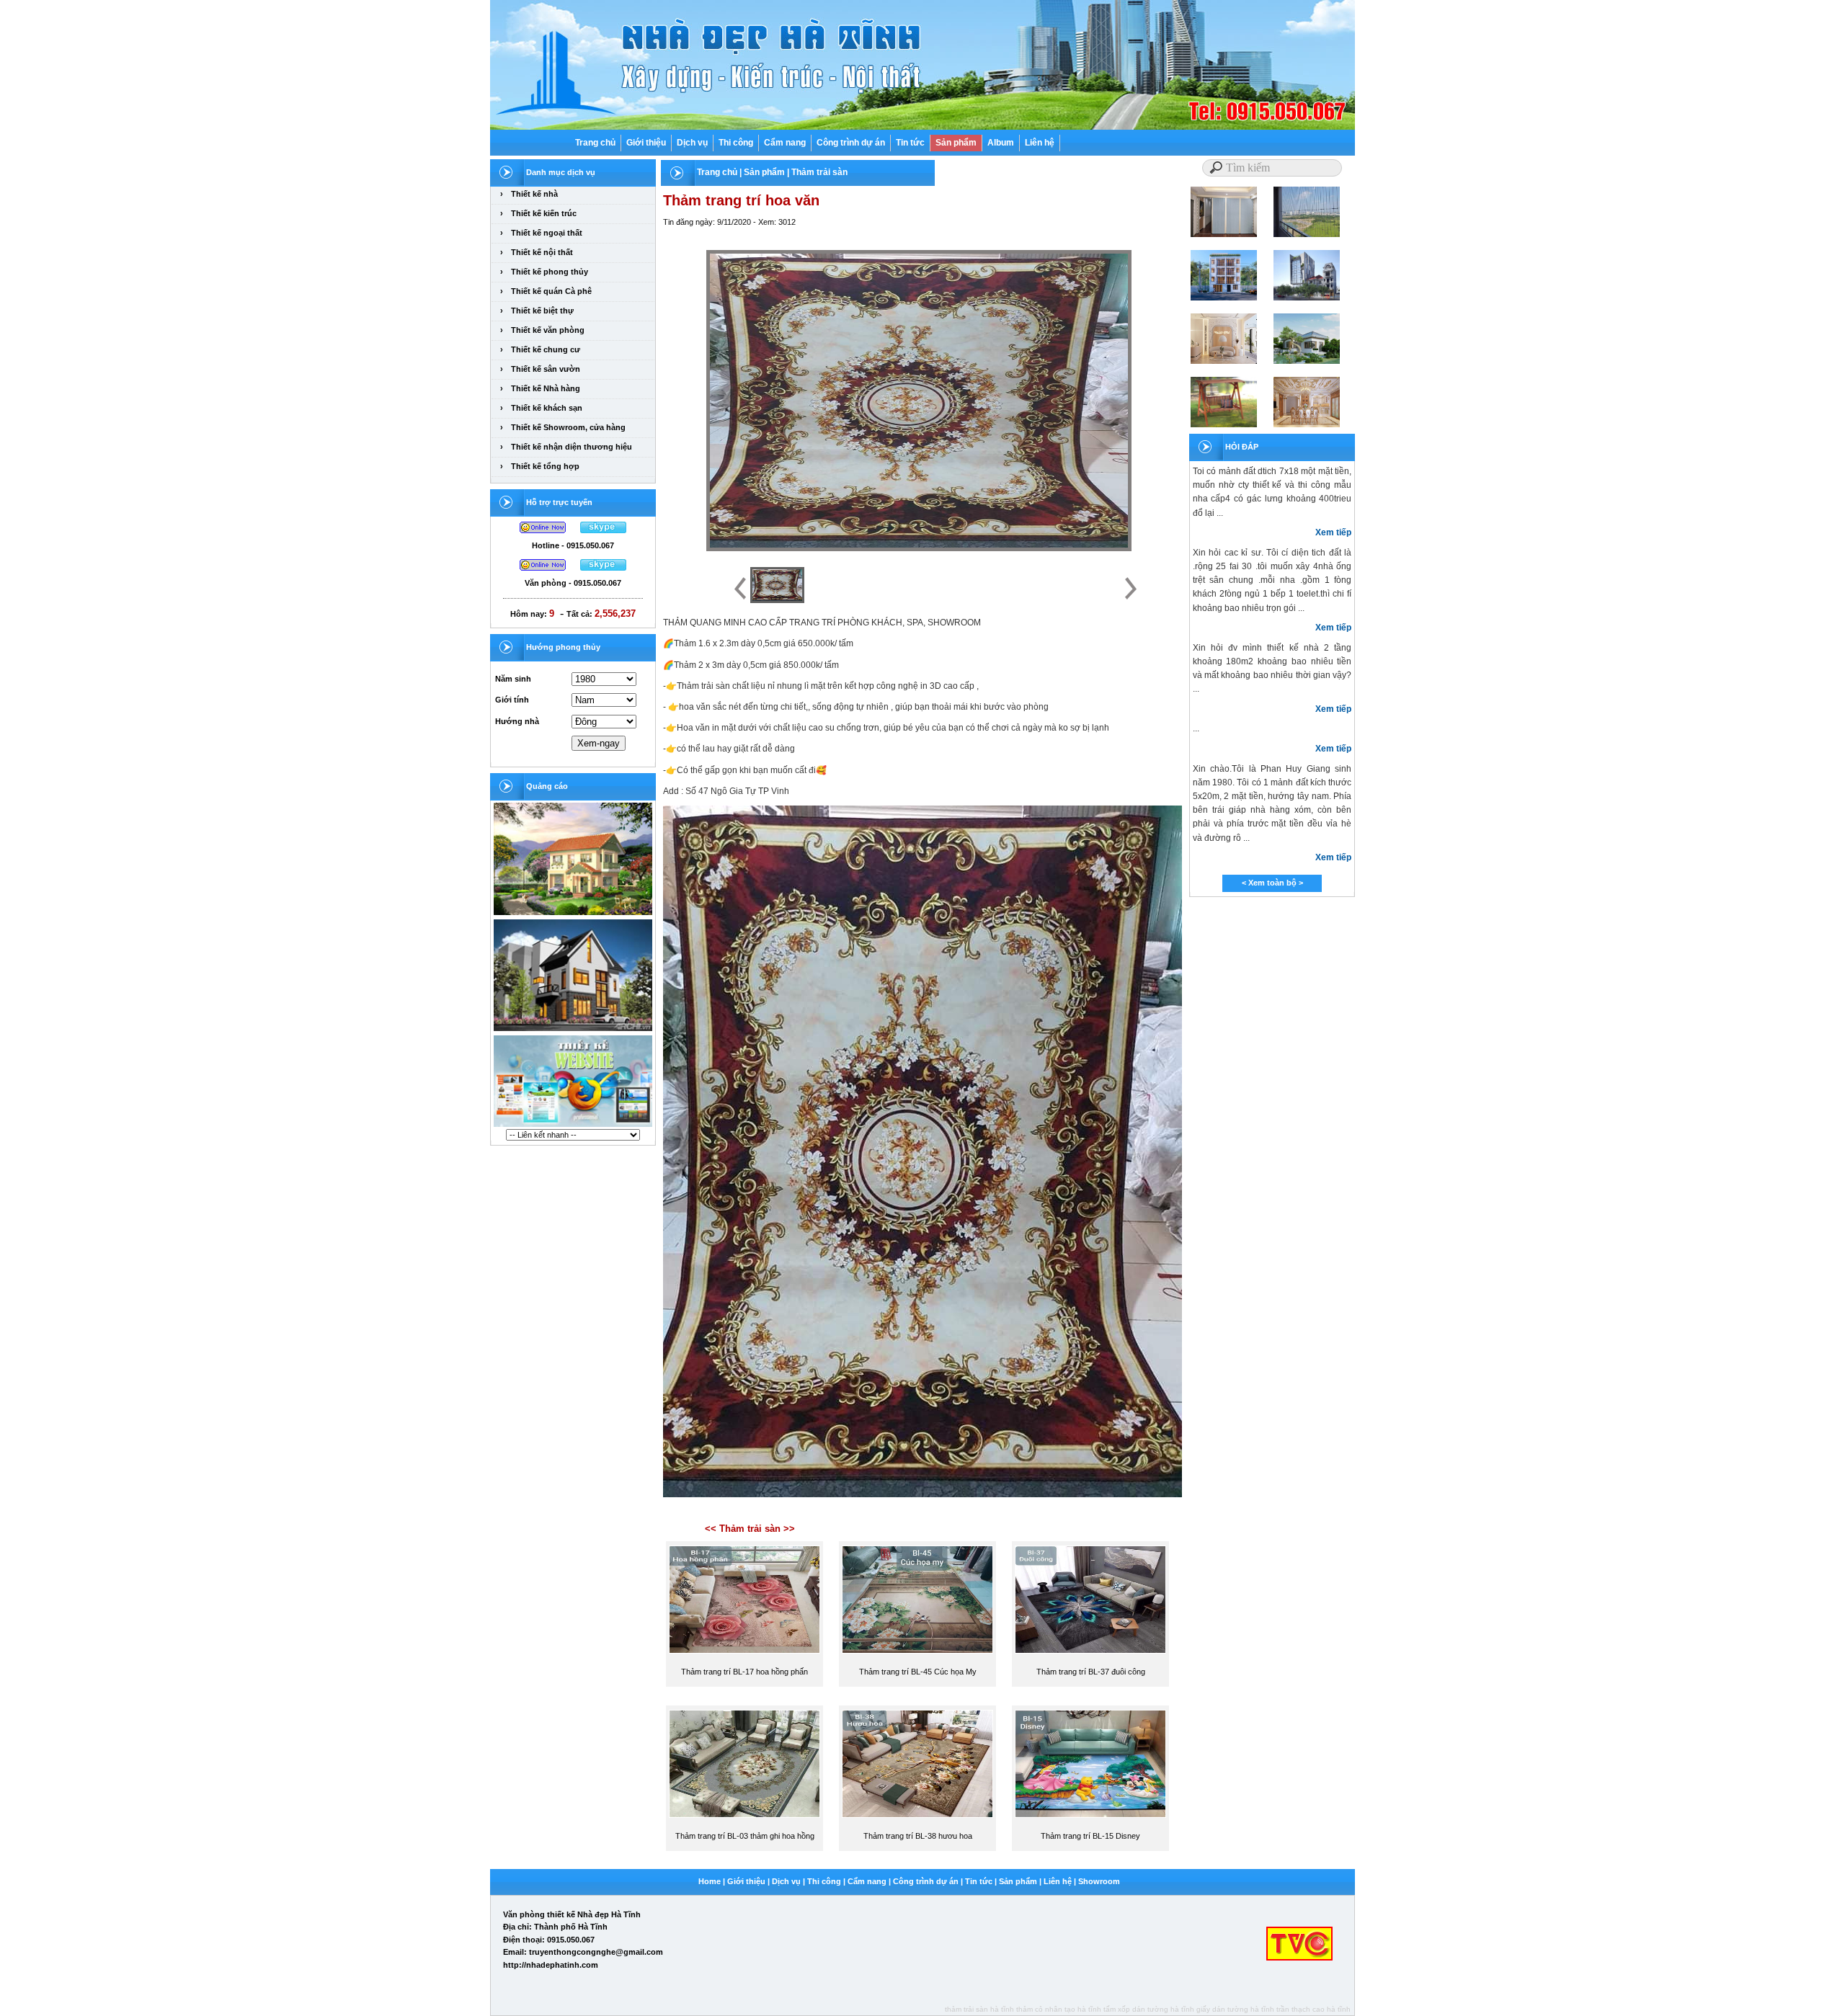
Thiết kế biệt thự (542, 311)
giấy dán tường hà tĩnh (1235, 2009)
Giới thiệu (646, 143)
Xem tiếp (1333, 532)
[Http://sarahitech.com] (573, 1126)
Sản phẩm (956, 143)
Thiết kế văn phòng (548, 330)
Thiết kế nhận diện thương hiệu (572, 447)
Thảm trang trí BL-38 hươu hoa (918, 1836)
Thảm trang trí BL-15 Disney (1090, 1836)
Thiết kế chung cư (546, 349)
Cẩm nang (785, 143)
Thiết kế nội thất (542, 252)
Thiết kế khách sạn (547, 408)
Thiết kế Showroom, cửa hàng (568, 427)
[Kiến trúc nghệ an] (573, 914)
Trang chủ (595, 143)
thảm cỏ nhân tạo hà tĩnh (1059, 2009)
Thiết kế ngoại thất (547, 233)
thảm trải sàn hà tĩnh (979, 2009)
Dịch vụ (692, 143)
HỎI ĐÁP (1242, 447)
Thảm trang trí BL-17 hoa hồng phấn (744, 1672)
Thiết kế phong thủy (550, 272)
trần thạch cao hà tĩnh (1313, 2009)
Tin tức (910, 143)
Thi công (736, 143)
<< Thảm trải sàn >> (750, 1529)
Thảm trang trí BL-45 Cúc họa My (918, 1672)
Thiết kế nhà (534, 194)
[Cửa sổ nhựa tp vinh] (573, 1030)
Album (1001, 143)
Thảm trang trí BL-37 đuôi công (1091, 1672)
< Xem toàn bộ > (1272, 883)
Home (710, 1881)
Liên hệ (1040, 143)
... (1196, 728)
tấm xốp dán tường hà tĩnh (1149, 2009)
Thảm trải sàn (819, 172)
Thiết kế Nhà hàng (546, 388)
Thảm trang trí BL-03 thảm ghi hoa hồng (745, 1836)
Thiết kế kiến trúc (544, 213)
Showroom (1099, 1881)
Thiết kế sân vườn (546, 369)
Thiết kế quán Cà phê (551, 291)
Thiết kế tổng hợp (545, 466)
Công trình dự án (851, 143)
